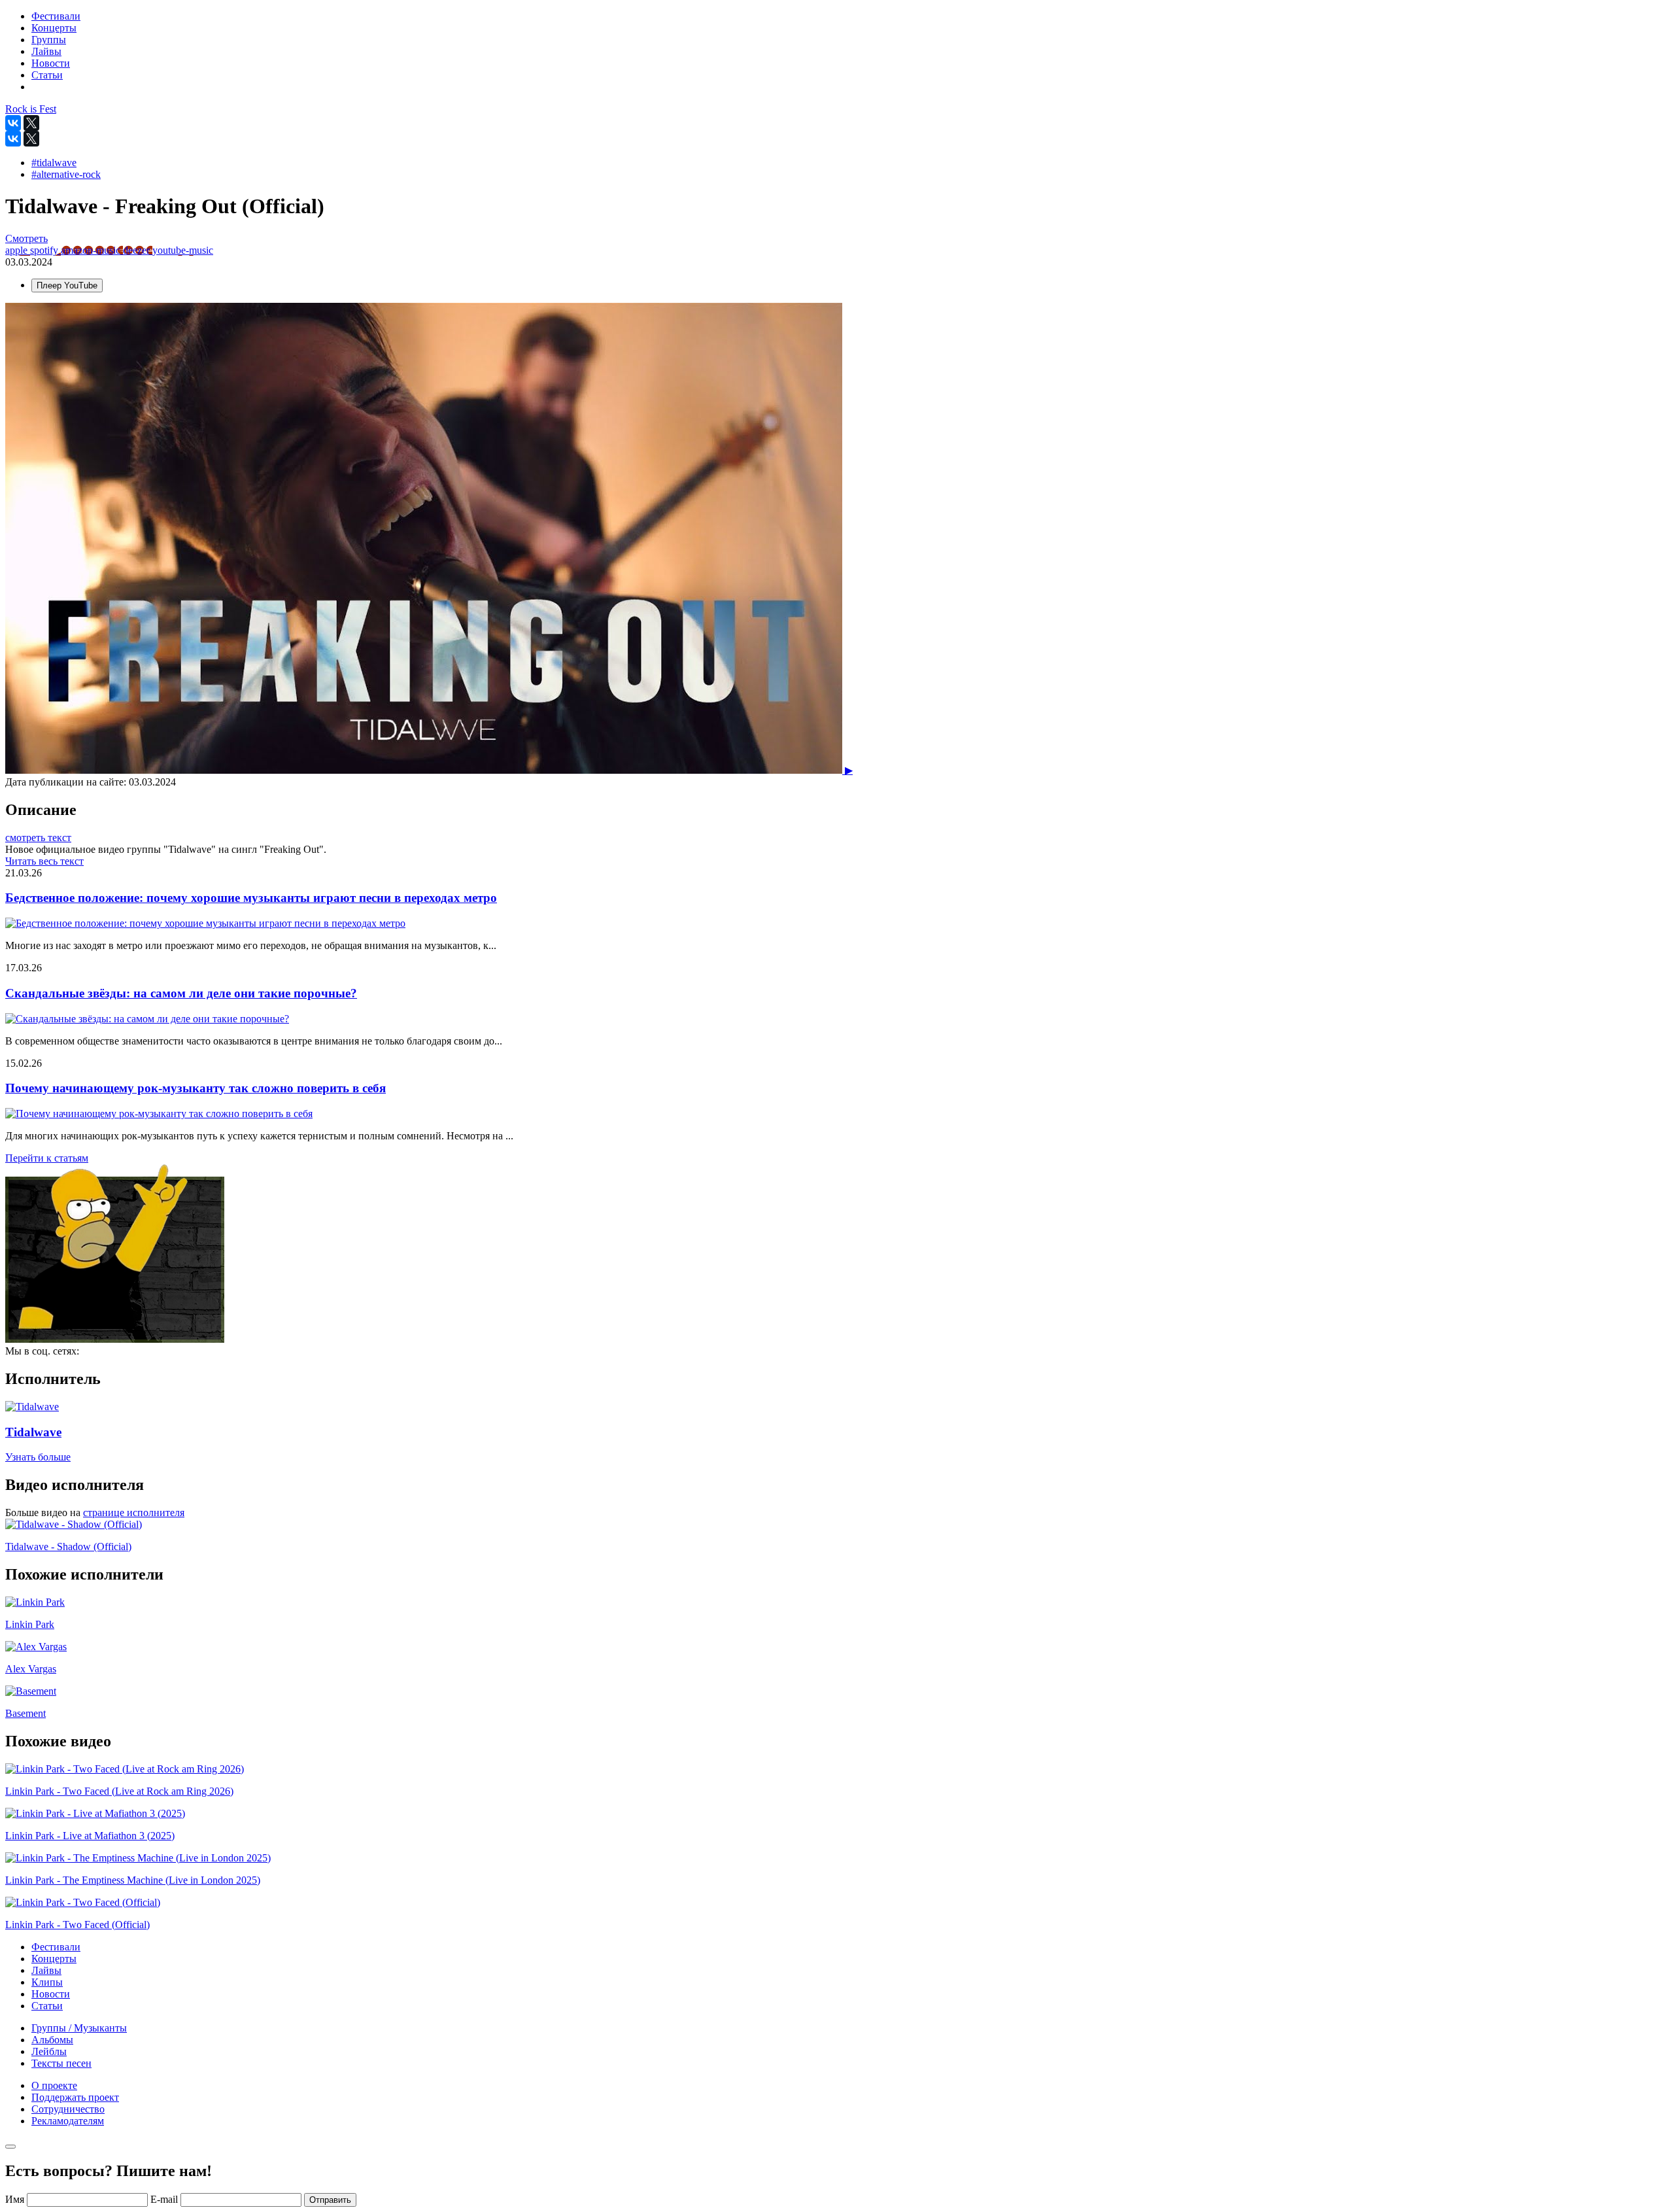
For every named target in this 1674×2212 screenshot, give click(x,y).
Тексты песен (61, 2063)
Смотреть (26, 238)
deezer (138, 250)
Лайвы (46, 1970)
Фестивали (56, 1947)
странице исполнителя (134, 1512)
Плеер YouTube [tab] (67, 285)
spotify (45, 250)
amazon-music (92, 250)
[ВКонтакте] (13, 123)
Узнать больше (38, 1457)
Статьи (47, 2006)
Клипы (47, 1982)
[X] (31, 123)
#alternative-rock (66, 174)
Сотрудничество (68, 2109)
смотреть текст (38, 838)
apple (18, 250)
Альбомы (52, 2040)
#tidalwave (54, 163)
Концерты (54, 1959)
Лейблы (49, 2051)
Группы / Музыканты (79, 2028)
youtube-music (183, 250)
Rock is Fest (31, 109)
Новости (51, 1994)
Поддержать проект (75, 2097)
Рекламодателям (68, 2121)
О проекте (54, 2085)
